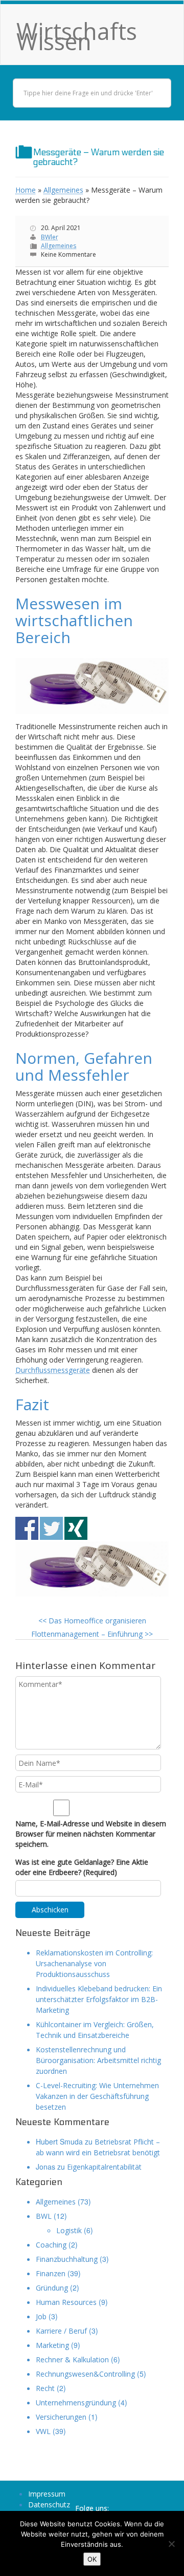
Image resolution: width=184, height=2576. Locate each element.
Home (26, 190)
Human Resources (66, 2302)
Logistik (69, 2230)
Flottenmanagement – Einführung (92, 1634)
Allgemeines (63, 190)
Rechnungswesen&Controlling (85, 2374)
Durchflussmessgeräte (53, 1370)
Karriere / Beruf (61, 2331)
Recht (45, 2388)
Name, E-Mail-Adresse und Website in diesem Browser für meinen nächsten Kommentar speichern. (91, 1834)
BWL (44, 2216)
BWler (50, 237)
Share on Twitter (51, 1528)
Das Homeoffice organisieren (92, 1621)
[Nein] (171, 2544)
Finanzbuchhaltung (67, 2259)
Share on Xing (76, 1528)
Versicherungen (61, 2417)
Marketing (52, 2345)
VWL (43, 2431)
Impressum (47, 2494)
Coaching (51, 2245)
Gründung (52, 2288)
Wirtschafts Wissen (77, 36)
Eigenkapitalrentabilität (104, 2167)
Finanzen (51, 2273)
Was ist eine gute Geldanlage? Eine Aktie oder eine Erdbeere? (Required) (82, 1867)
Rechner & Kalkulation (72, 2359)
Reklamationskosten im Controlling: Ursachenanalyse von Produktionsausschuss (94, 1963)
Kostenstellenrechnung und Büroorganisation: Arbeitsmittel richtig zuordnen (98, 2060)
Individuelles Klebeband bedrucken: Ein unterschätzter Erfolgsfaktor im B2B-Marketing (99, 1999)
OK (92, 2559)
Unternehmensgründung (76, 2403)
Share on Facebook (27, 1528)
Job (41, 2316)
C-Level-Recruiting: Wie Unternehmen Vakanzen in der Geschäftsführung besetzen (97, 2096)
